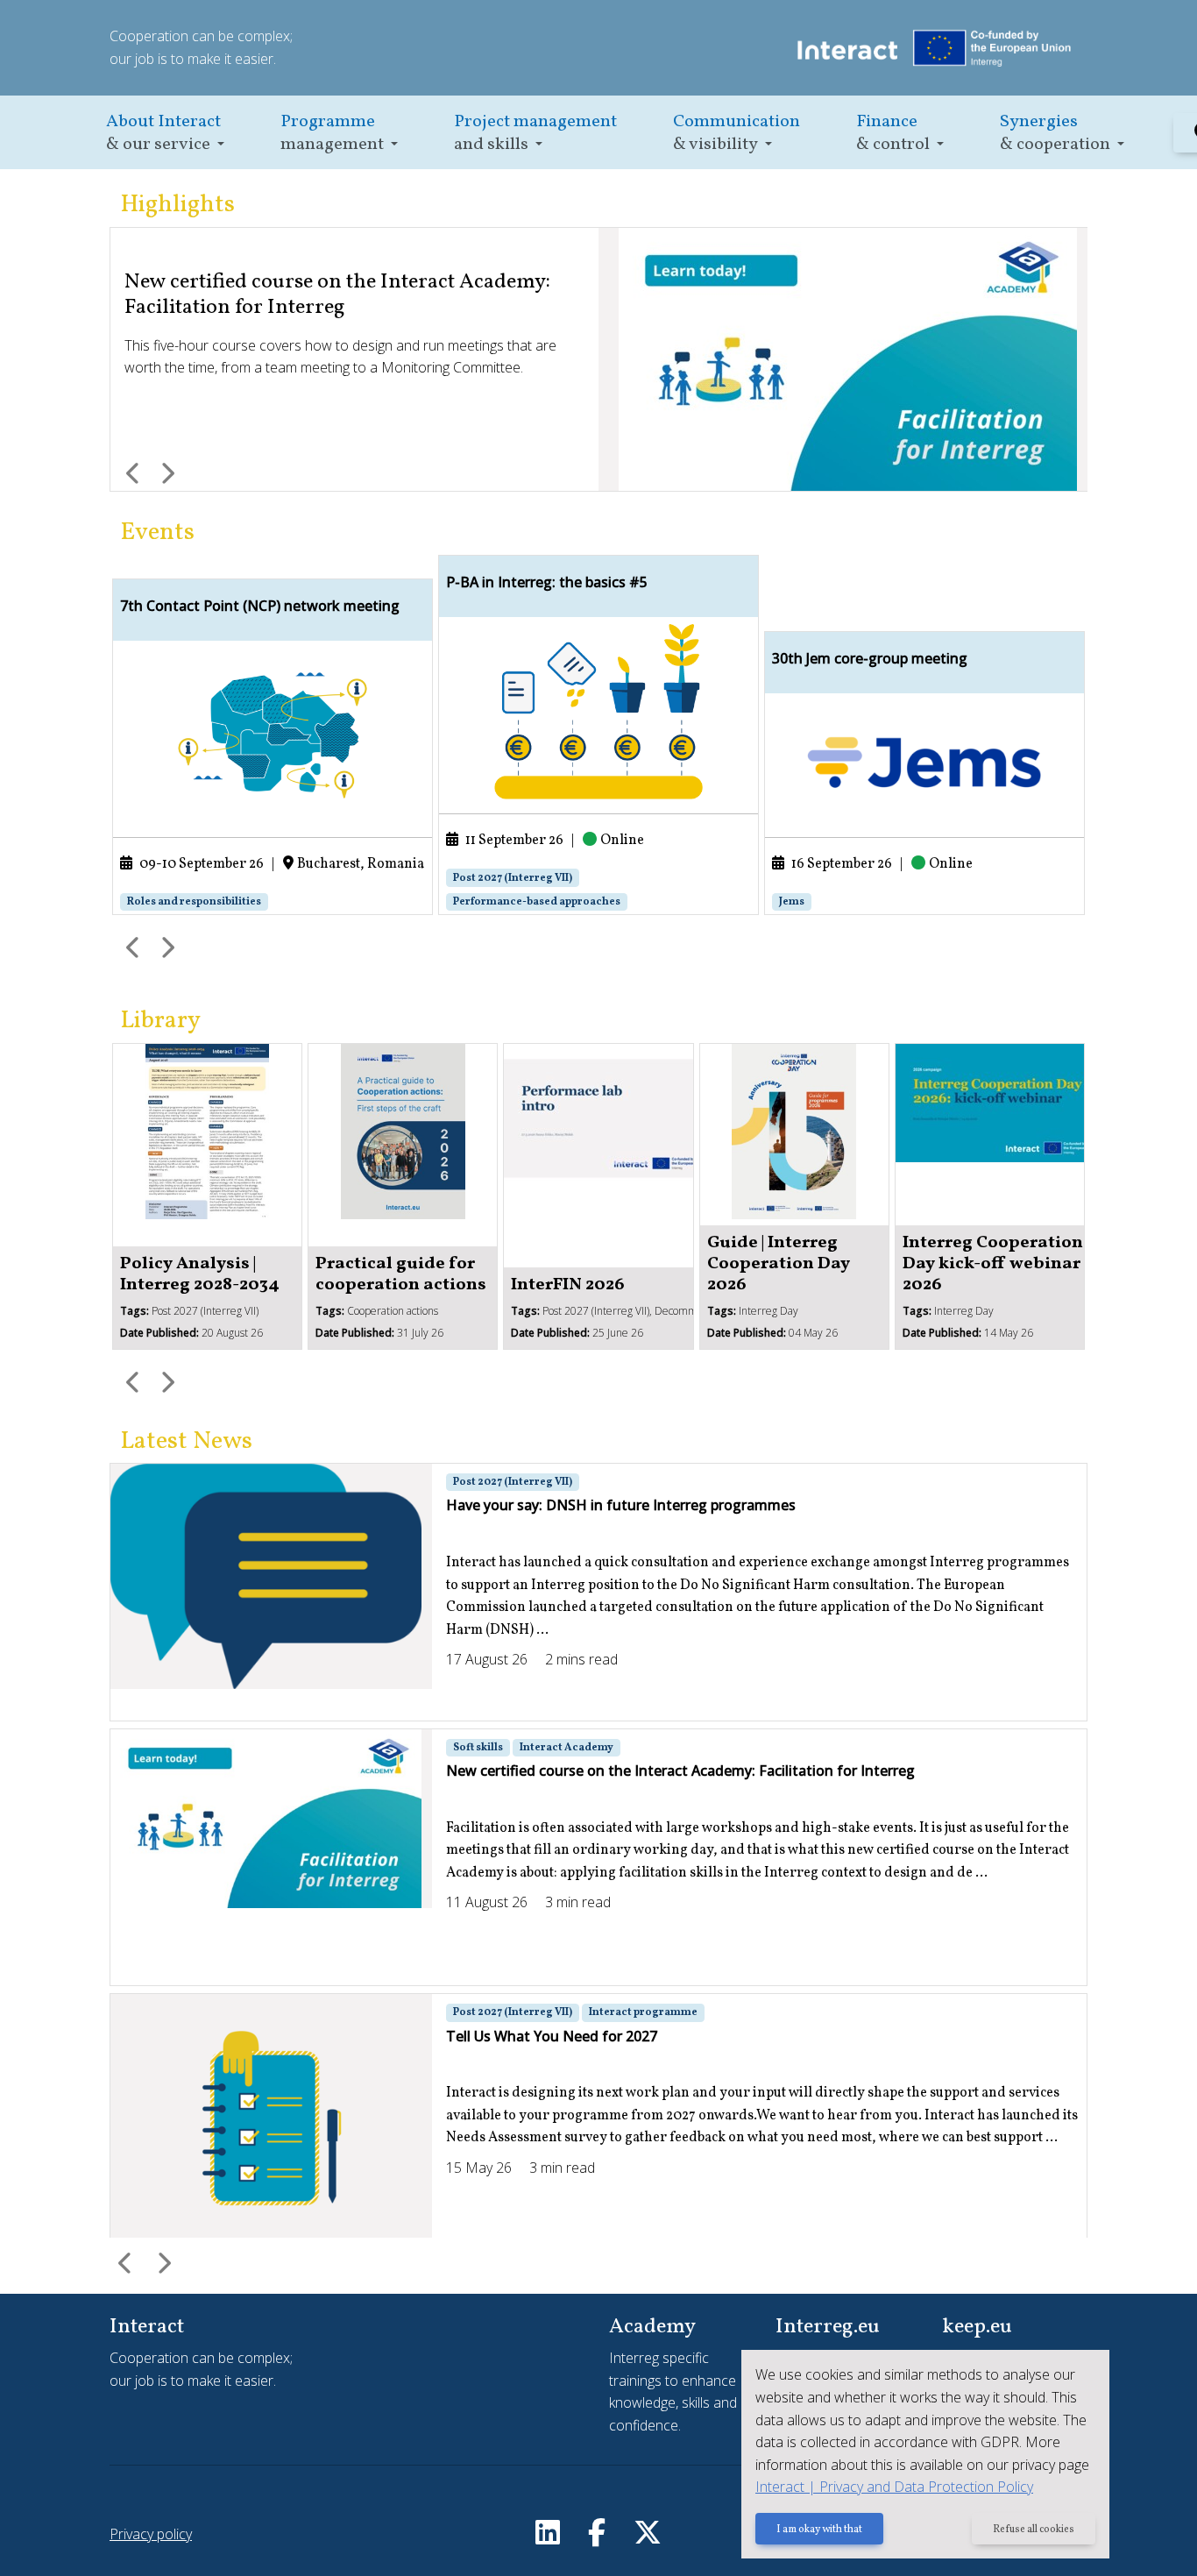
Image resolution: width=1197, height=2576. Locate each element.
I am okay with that (819, 2530)
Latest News (186, 1441)
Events (157, 532)
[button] (165, 133)
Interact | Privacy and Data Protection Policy (894, 2487)
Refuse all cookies (1034, 2530)
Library (160, 1021)
